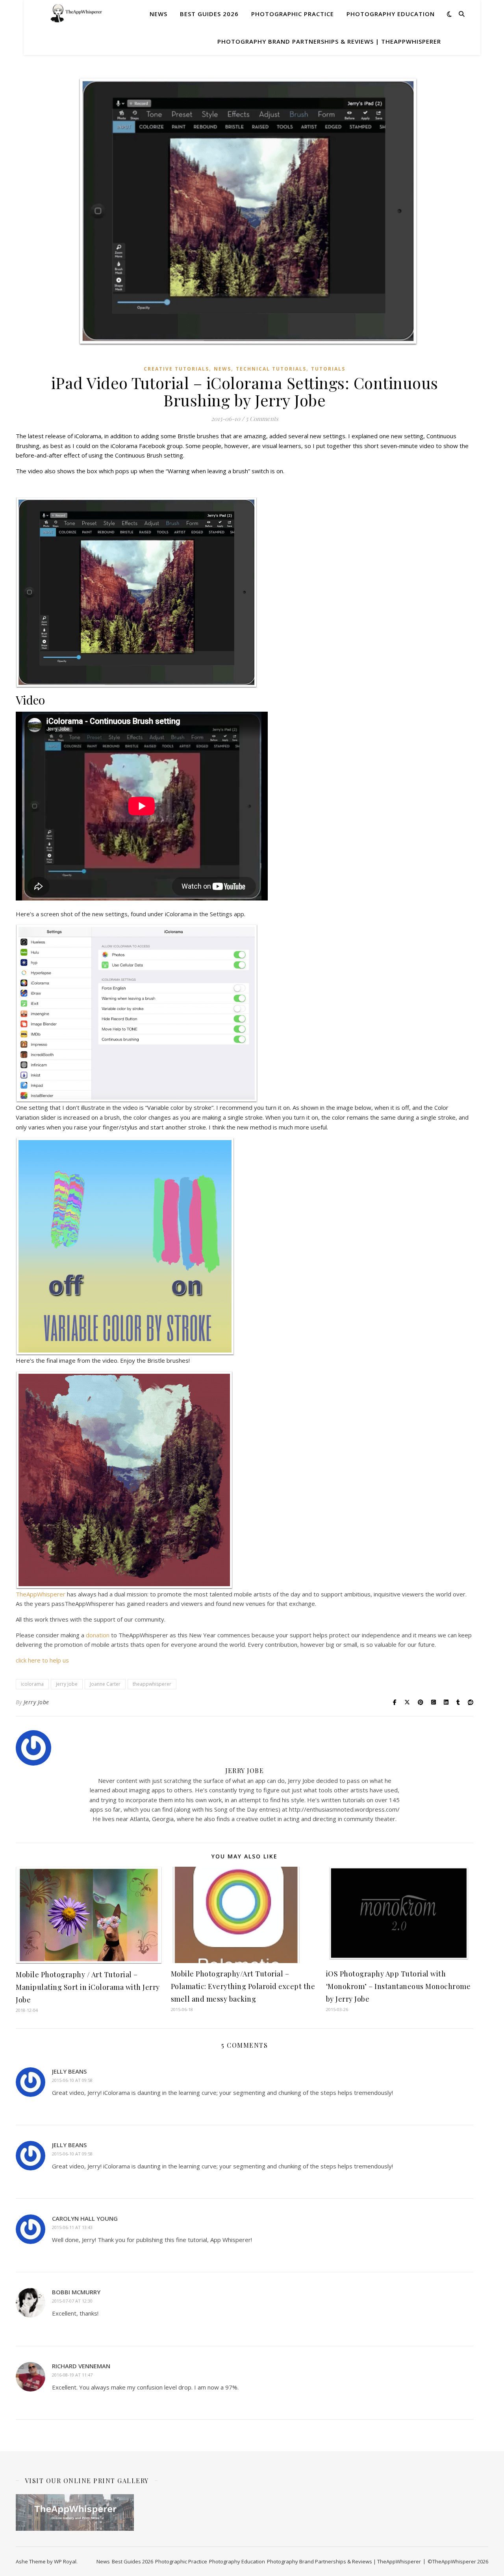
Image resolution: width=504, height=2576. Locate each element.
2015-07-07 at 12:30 (72, 2301)
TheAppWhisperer (41, 1594)
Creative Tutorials (176, 369)
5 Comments (262, 419)
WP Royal (65, 2561)
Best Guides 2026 (209, 14)
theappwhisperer (152, 1684)
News (158, 14)
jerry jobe (67, 1684)
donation (98, 1635)
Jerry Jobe (36, 1702)
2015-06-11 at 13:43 (72, 2227)
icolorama (32, 1684)
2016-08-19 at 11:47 (72, 2375)
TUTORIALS (328, 369)
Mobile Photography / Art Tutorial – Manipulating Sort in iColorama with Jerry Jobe (88, 1987)
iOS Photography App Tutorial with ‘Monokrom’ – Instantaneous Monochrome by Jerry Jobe (398, 1986)
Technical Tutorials (271, 369)
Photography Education (391, 14)
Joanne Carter (105, 1684)
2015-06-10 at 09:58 (72, 2080)
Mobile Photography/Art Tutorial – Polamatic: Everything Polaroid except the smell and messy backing (243, 1986)
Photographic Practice (293, 14)
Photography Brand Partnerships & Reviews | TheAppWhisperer (329, 41)
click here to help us (42, 1660)
